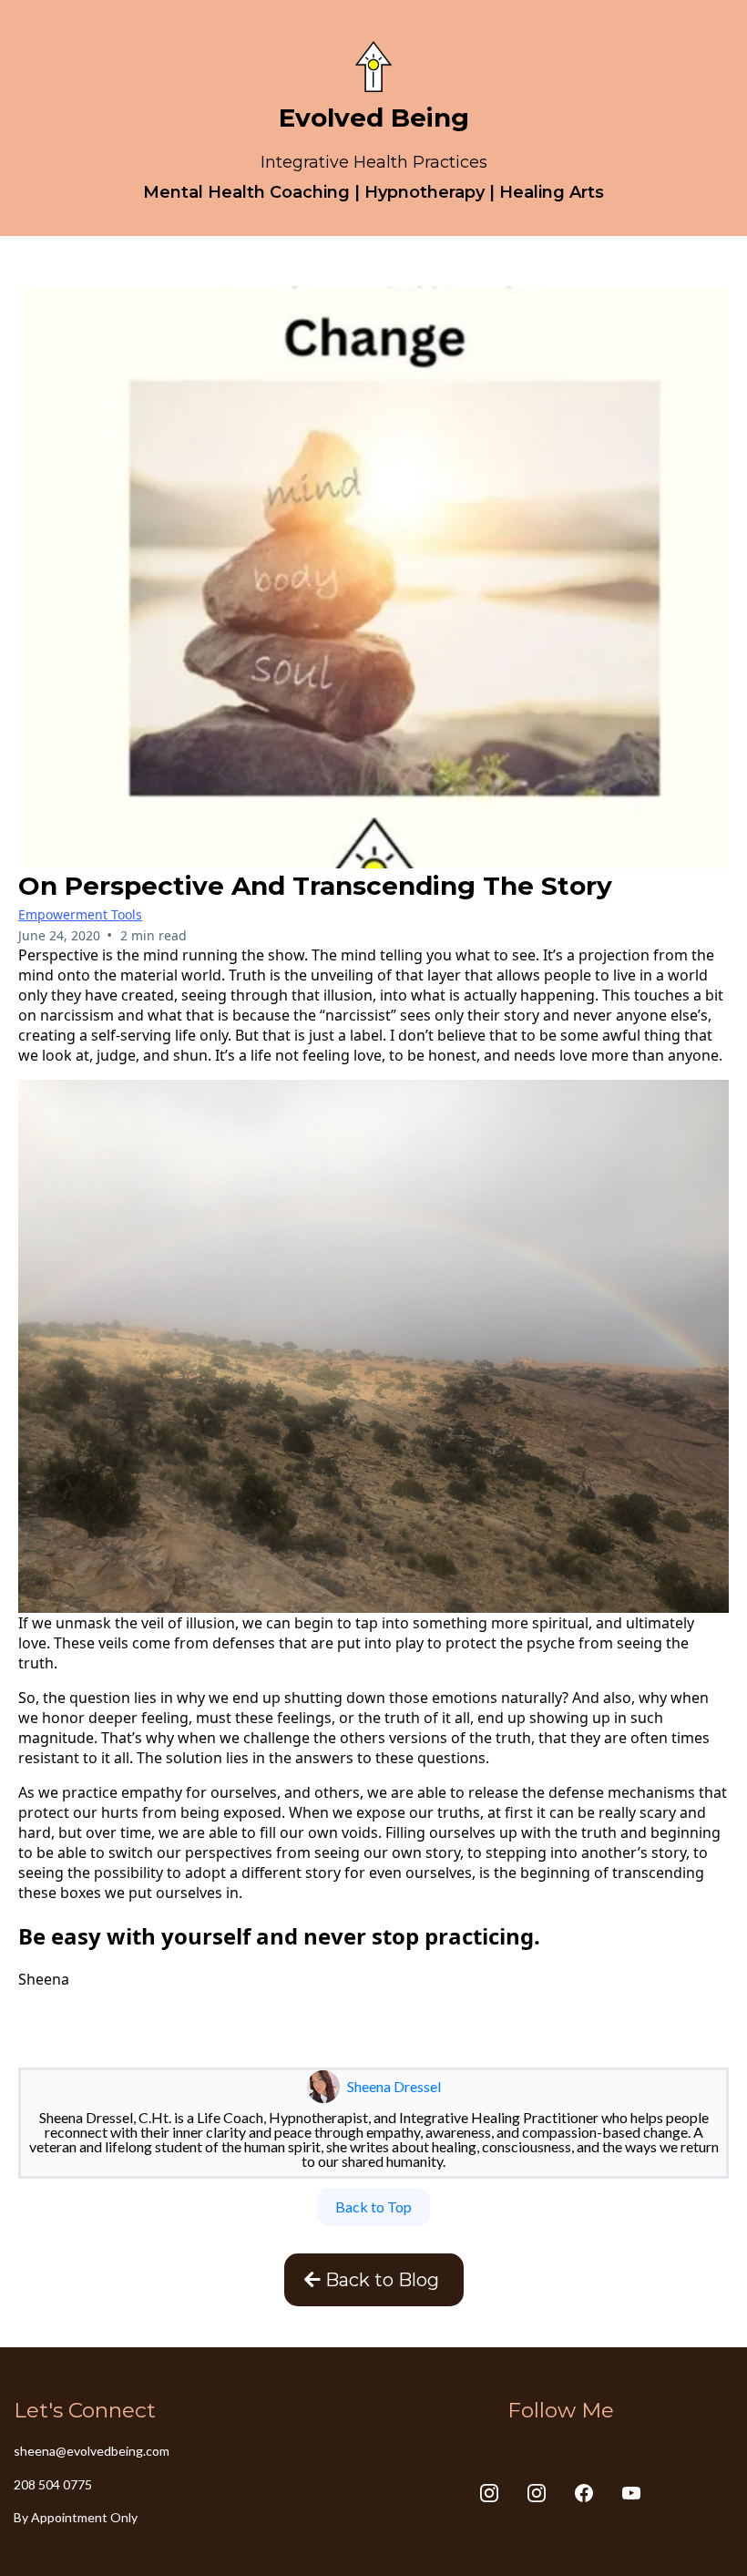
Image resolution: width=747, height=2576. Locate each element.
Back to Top (373, 2207)
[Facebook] (584, 2493)
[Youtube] (631, 2493)
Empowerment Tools (80, 914)
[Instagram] (489, 2493)
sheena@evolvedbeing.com (92, 2451)
